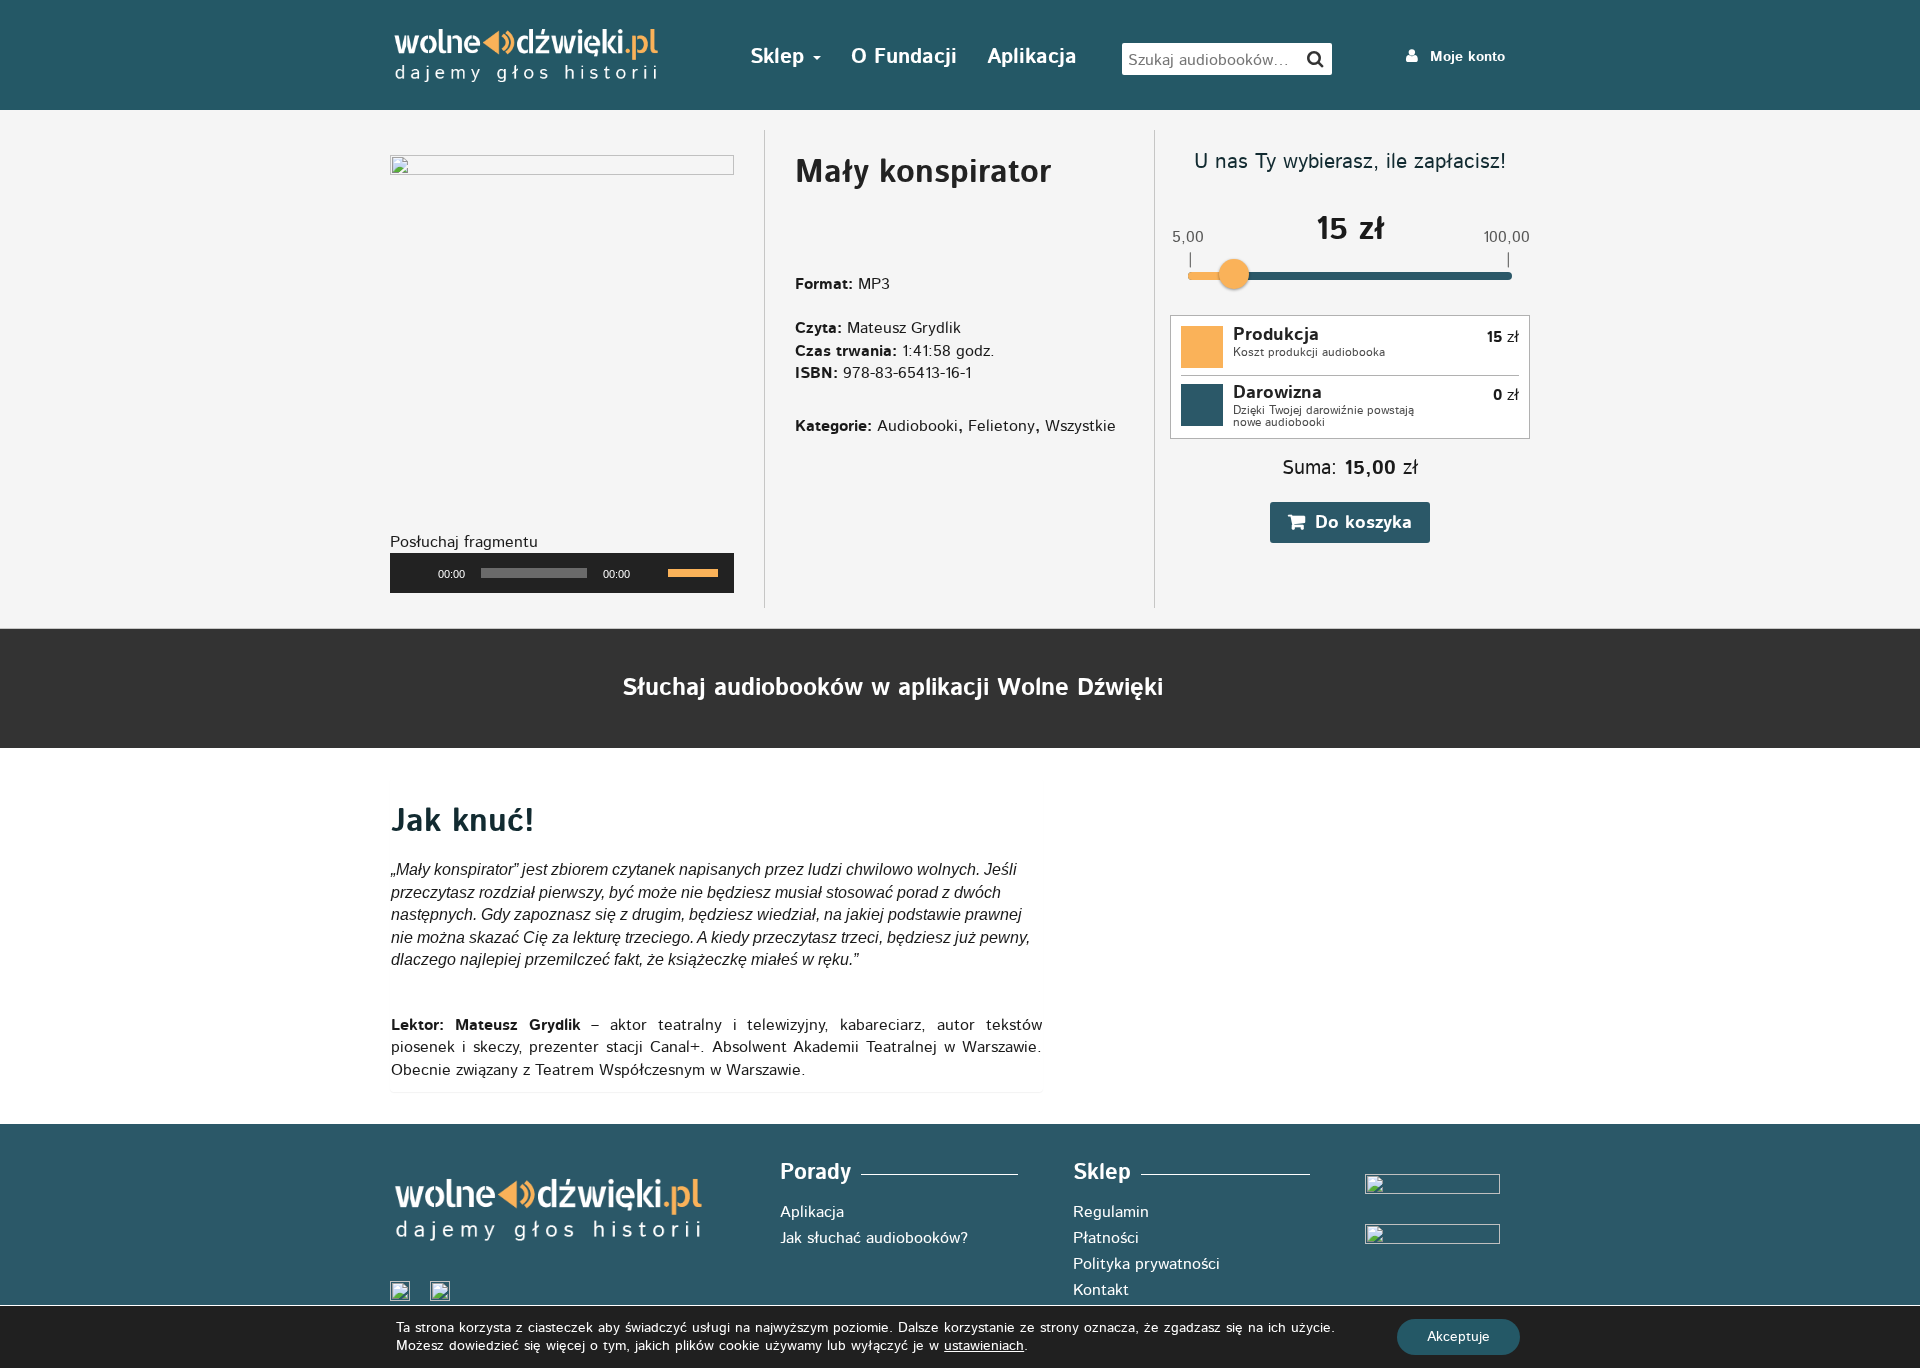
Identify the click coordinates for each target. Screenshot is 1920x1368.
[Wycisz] (652, 573)
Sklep (780, 56)
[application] (562, 573)
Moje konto (1465, 57)
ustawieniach (984, 1346)
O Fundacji (904, 56)
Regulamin (1111, 1212)
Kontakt (1101, 1290)
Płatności (1106, 1238)
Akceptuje (1458, 1337)
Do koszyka (1363, 523)
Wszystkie (1080, 426)
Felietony (1001, 426)
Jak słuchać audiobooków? (874, 1238)
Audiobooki (917, 426)
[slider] (696, 571)
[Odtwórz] (416, 573)
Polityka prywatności (1146, 1264)
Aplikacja (1032, 56)
